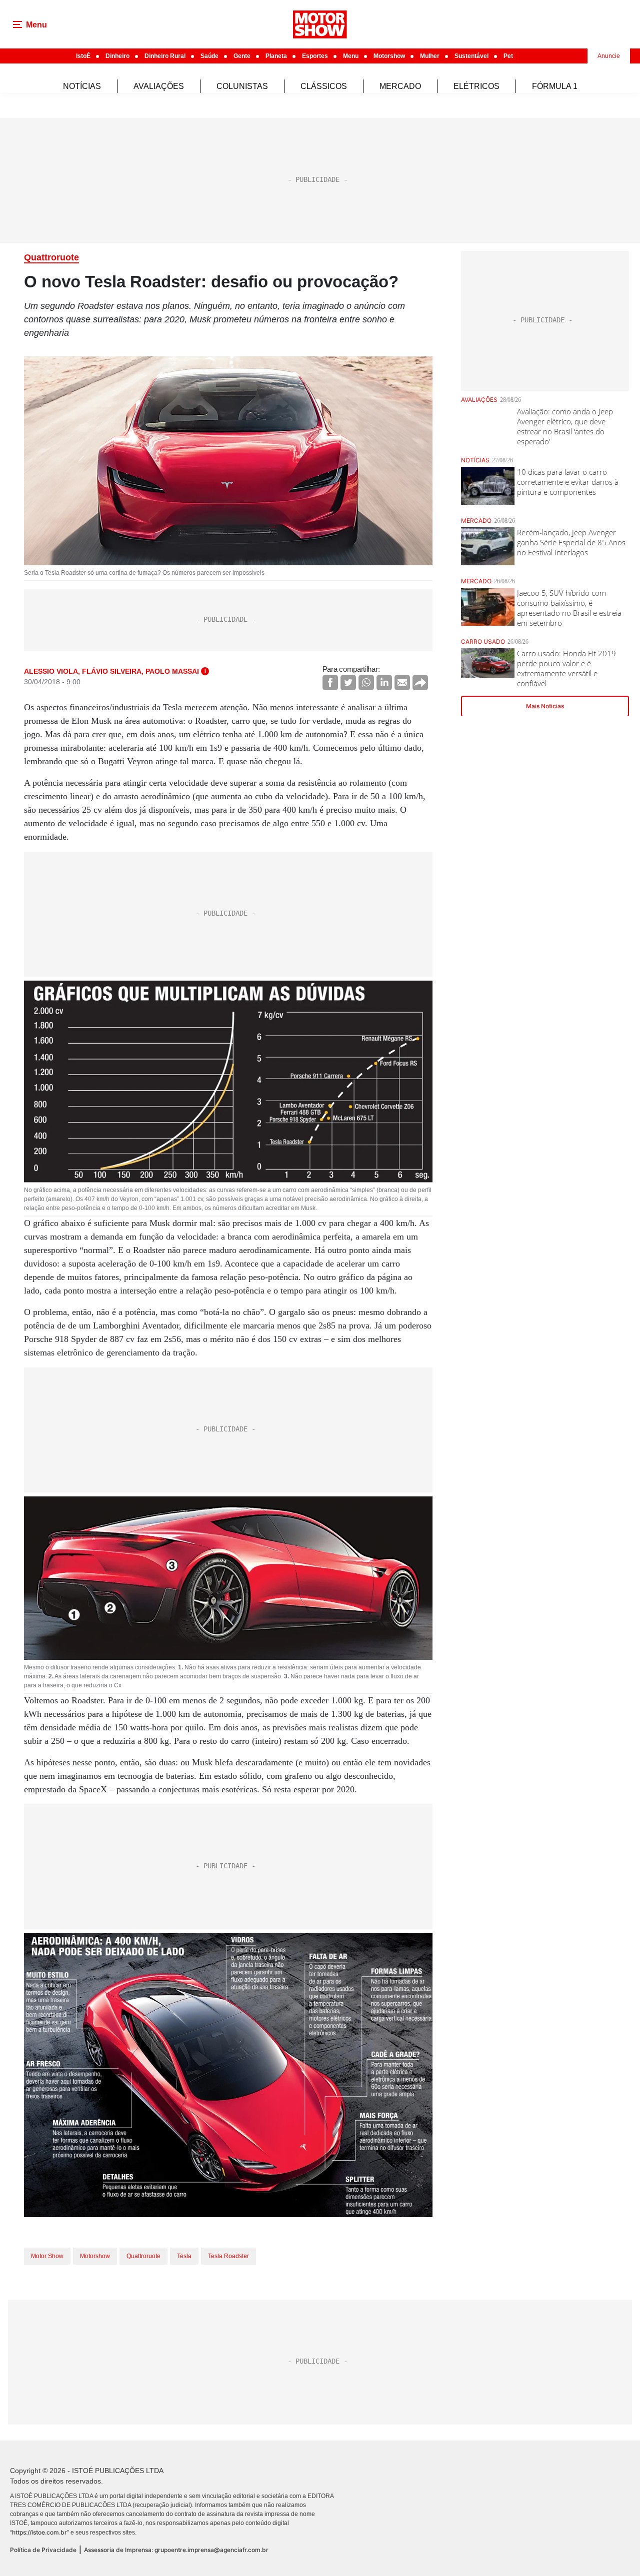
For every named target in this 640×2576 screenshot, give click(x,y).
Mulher (430, 56)
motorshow (95, 2256)
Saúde (209, 56)
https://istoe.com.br (39, 2532)
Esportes (315, 56)
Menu (351, 56)
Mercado (400, 86)
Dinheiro (117, 56)
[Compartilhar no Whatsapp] (366, 682)
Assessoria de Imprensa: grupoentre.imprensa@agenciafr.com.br (176, 2550)
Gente (242, 56)
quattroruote (143, 2256)
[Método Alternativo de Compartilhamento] (420, 682)
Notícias (82, 86)
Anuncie (609, 56)
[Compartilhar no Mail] (402, 682)
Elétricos (476, 86)
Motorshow (389, 56)
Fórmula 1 (555, 86)
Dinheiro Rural (165, 56)
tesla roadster (228, 2256)
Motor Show (47, 2256)
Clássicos (324, 86)
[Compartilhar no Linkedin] (384, 682)
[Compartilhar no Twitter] (348, 682)
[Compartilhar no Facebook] (330, 682)
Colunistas (242, 86)
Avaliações (159, 86)
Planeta (276, 56)
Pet (508, 56)
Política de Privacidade (43, 2550)
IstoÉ (83, 56)
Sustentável (471, 56)
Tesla (184, 2256)
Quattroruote (51, 257)
